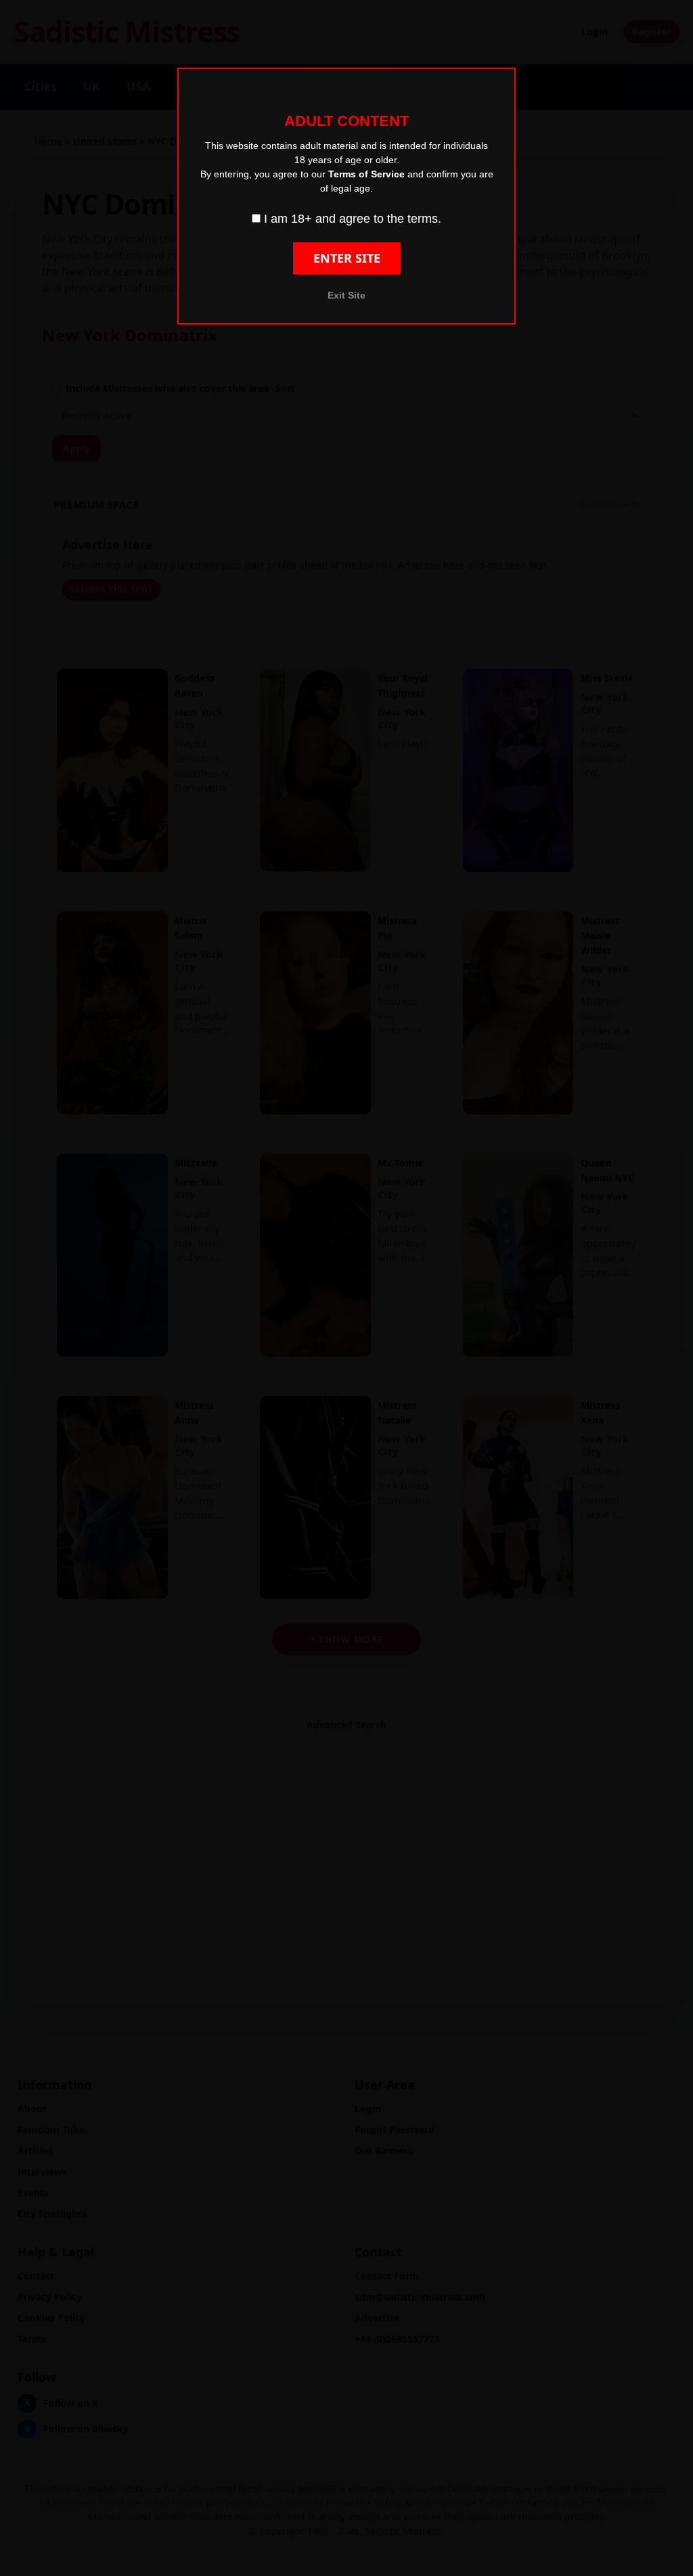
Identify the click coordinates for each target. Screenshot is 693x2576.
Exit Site (346, 295)
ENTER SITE (347, 258)
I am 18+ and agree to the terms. (351, 219)
